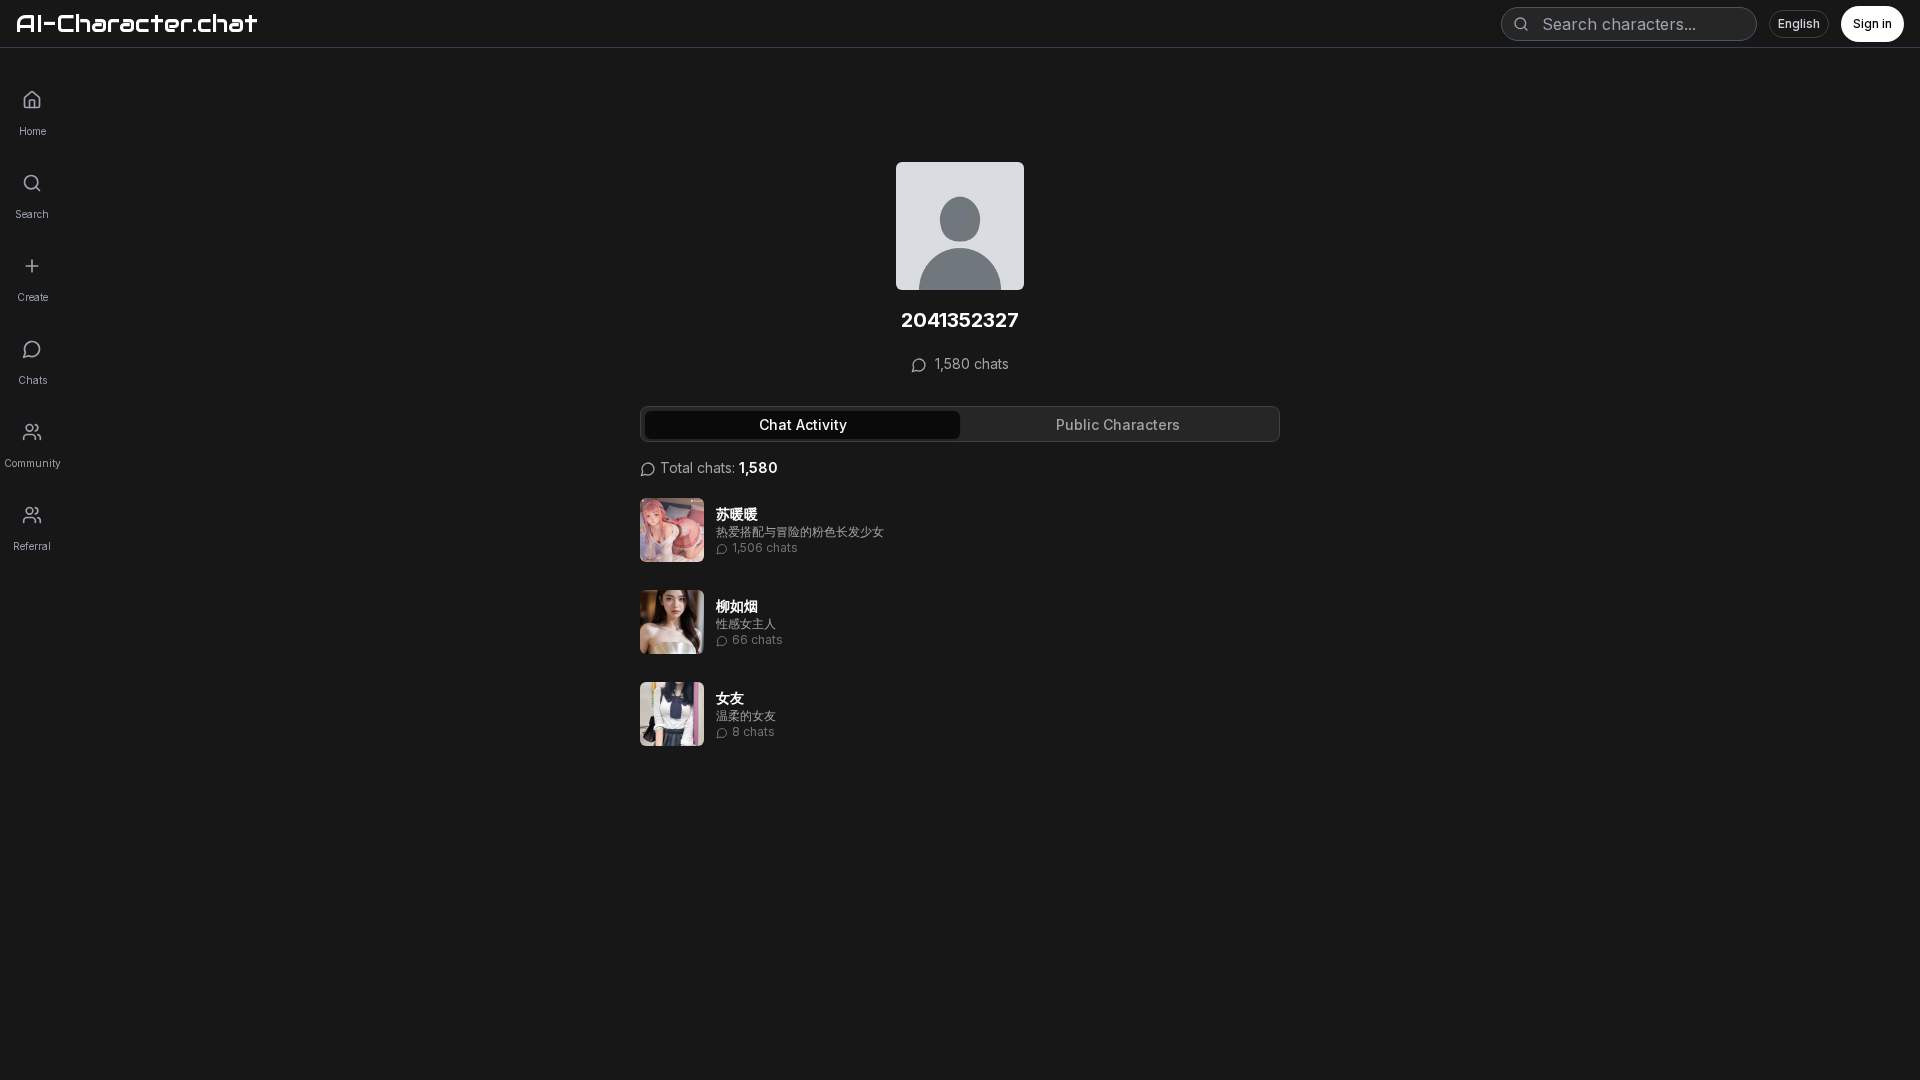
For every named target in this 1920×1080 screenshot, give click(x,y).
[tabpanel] (960, 606)
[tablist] (960, 424)
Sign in (1872, 23)
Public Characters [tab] (1118, 424)
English (1799, 23)
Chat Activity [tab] (803, 424)
